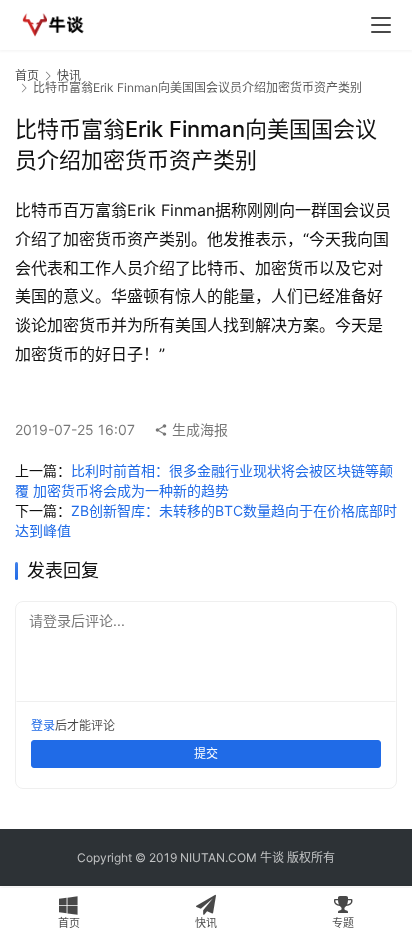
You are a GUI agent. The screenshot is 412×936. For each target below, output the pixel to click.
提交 (206, 753)
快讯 (69, 75)
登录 (43, 725)
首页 (27, 75)
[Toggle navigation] (381, 25)
